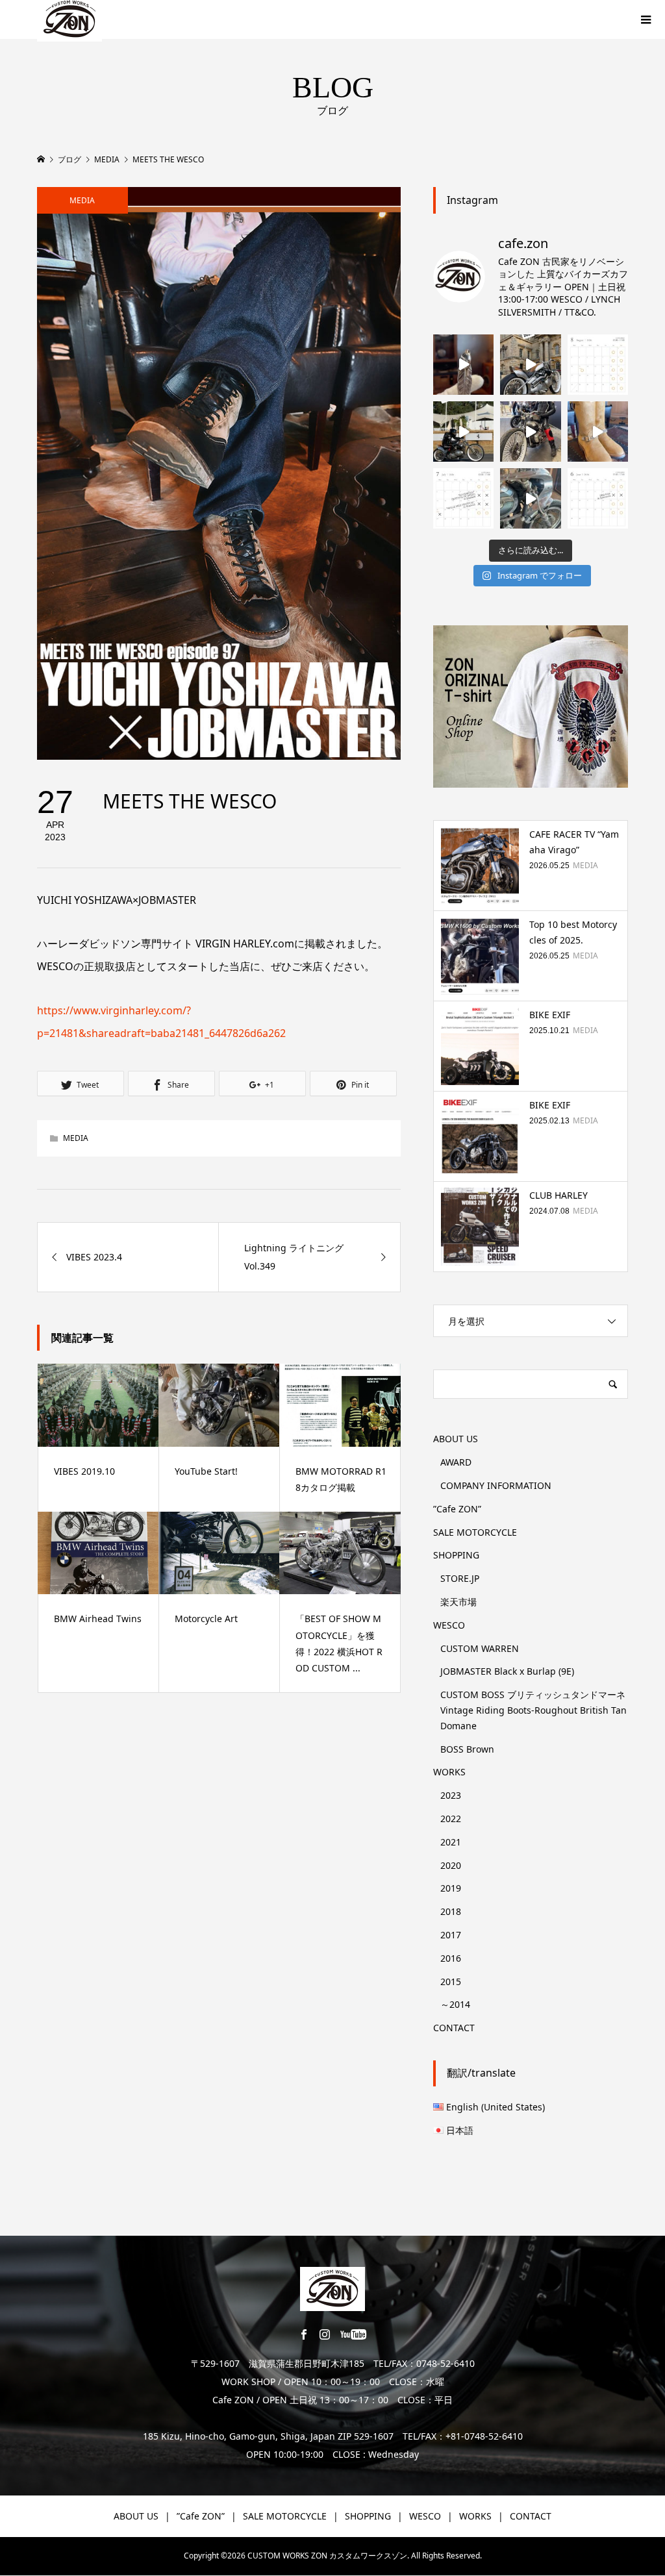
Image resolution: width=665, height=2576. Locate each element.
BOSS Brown (467, 1749)
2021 (451, 1842)
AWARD (456, 1462)
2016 (451, 1958)
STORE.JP (460, 1578)
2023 (451, 1795)
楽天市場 (458, 1602)
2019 (451, 1888)
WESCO (449, 1625)
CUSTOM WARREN (480, 1648)
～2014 (455, 2004)
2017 (451, 1935)
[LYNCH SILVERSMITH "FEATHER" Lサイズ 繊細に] (463, 365)
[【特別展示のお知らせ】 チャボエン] (530, 498)
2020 (451, 1865)
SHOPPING (456, 1555)
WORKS (449, 1772)
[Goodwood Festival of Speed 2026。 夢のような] (463, 431)
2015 (451, 1982)
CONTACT (454, 2028)
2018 (451, 1911)
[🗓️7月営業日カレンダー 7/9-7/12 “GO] (463, 498)
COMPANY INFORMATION (496, 1485)
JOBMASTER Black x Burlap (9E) (507, 1671)
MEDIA (82, 200)
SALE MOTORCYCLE (475, 1532)
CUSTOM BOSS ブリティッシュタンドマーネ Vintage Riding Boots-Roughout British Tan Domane (533, 1710)
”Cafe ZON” (457, 1509)
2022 (451, 1819)
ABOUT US (456, 1439)
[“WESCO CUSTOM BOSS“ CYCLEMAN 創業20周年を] (598, 431)
